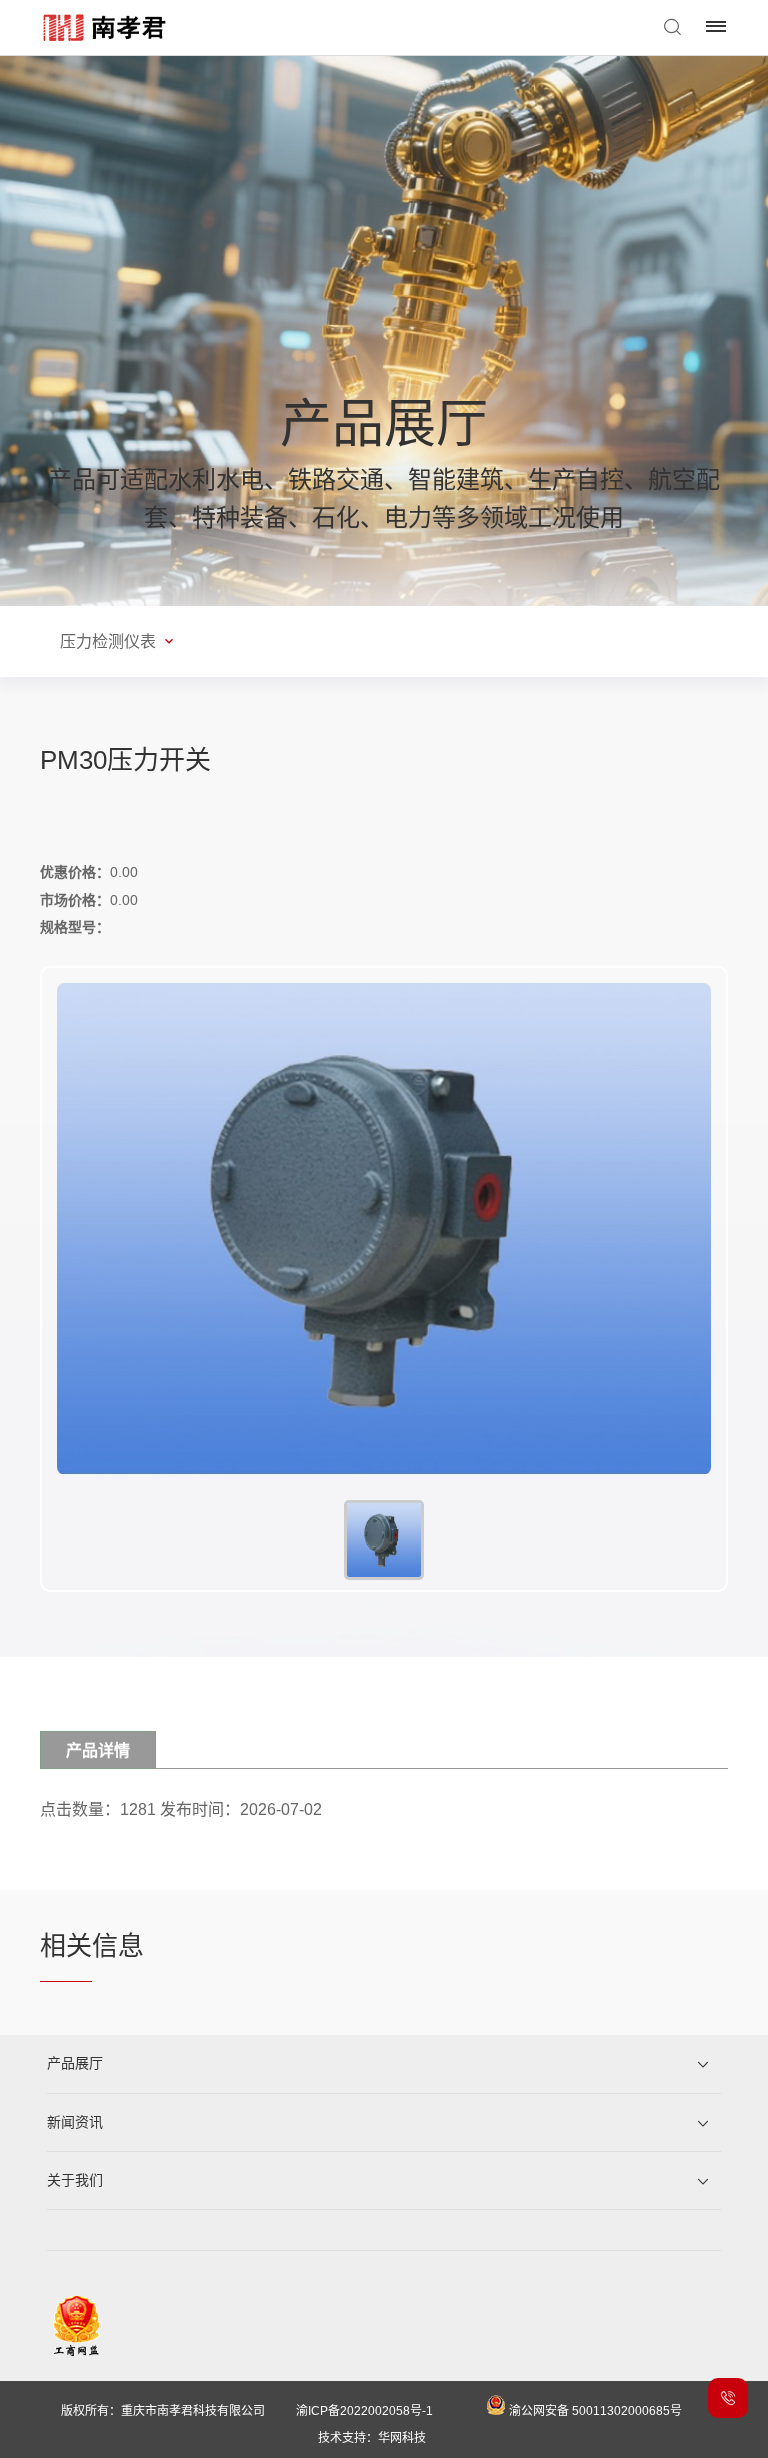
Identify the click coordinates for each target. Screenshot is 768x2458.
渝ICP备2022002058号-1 (364, 2411)
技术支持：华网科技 (372, 2438)
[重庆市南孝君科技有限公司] (106, 28)
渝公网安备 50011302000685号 (594, 2411)
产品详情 (98, 1750)
